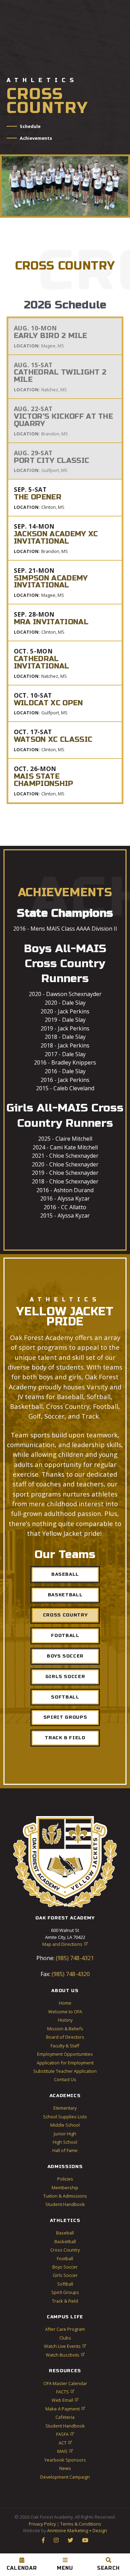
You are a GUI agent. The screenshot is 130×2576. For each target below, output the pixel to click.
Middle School (65, 2125)
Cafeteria (65, 2417)
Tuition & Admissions (65, 2196)
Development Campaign (65, 2477)
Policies (65, 2179)
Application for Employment (65, 2063)
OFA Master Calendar (65, 2383)
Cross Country (65, 1615)
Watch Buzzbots (65, 2355)
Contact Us (65, 2079)
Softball (65, 2284)
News (65, 2468)
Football (65, 1636)
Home (65, 2003)
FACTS (65, 2392)
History (65, 2020)
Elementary (65, 2108)
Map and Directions (65, 1944)
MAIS (65, 2451)
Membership (65, 2188)
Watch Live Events (65, 2346)
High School (65, 2142)
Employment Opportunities (65, 2054)
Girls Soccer (65, 2275)
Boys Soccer (65, 1656)
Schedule (30, 126)
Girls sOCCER (65, 1677)
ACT (65, 2443)
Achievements (36, 138)
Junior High (65, 2134)
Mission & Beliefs (65, 2029)
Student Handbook (65, 2204)
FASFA (65, 2434)
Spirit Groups (65, 1717)
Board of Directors (65, 2037)
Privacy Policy (42, 2524)
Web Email (65, 2400)
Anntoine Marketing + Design (77, 2530)
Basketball (65, 1595)
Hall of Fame (65, 2150)
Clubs (65, 2338)
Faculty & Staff (65, 2046)
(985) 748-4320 (70, 1974)
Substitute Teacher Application (65, 2071)
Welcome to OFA (65, 2012)
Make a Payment (65, 2409)
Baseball (65, 1574)
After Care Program (65, 2329)
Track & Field (65, 1738)
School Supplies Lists (65, 2117)
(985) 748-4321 (74, 1958)
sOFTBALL (65, 1697)
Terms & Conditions (81, 2524)
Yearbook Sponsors (65, 2460)
